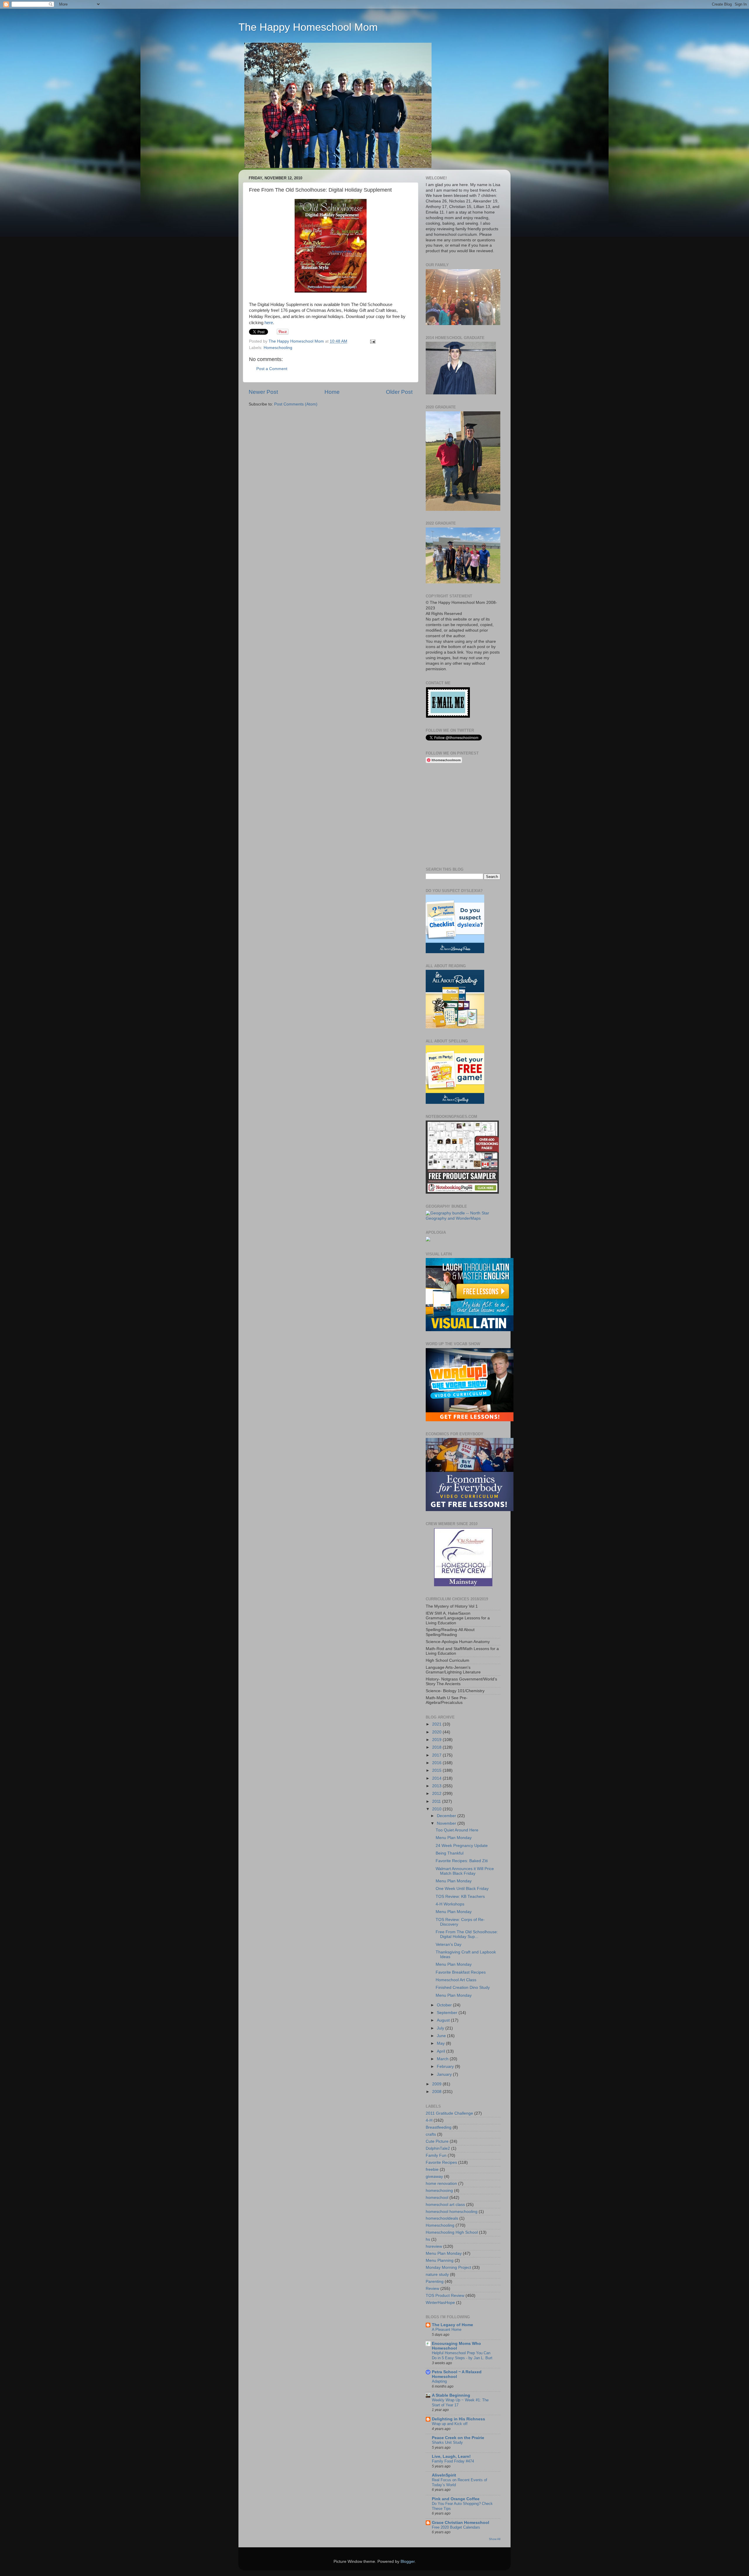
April (442, 2051)
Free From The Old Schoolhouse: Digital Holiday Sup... (467, 1934)
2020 (437, 1732)
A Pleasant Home (447, 2330)
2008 (437, 2092)
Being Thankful (450, 1853)
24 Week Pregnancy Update (462, 1846)
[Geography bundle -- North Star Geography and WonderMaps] (463, 1218)
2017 (437, 1755)
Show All (495, 2539)
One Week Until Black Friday (462, 1889)
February (446, 2067)
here (269, 323)
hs (428, 2239)
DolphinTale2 (438, 2148)
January (445, 2074)
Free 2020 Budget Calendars (456, 2527)
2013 (437, 1786)
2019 (437, 1740)
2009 (437, 2084)
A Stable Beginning (451, 2395)
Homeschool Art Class (456, 1980)
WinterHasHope (440, 2303)
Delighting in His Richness (458, 2419)
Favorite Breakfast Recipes (461, 1972)
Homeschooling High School (452, 2232)
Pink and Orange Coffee (456, 2499)
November (447, 1823)
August (444, 2020)
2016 (437, 1763)
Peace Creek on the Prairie (458, 2438)
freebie (432, 2169)
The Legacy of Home (452, 2325)
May (441, 2043)
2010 (437, 1809)
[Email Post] (373, 341)
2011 (437, 1801)
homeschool (437, 2198)
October (445, 2005)
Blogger (408, 2562)
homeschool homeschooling (452, 2212)
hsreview (434, 2246)
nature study (437, 2275)
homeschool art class (445, 2205)
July (441, 2028)
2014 (437, 1778)
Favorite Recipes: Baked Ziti (462, 1861)
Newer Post (263, 392)
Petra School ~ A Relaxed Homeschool (457, 2374)
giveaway (434, 2177)
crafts (431, 2134)
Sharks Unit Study (447, 2442)
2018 (437, 1747)
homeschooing (439, 2191)
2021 (437, 1724)
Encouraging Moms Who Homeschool (456, 2346)
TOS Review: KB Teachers (460, 1897)
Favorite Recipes (441, 2162)
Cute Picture (437, 2141)
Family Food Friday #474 (453, 2461)
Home (332, 392)
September (448, 2013)
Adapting (439, 2381)
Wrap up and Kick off (450, 2424)
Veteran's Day (449, 1945)
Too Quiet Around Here (457, 1830)
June (442, 2036)
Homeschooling (278, 348)
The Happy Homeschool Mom (308, 27)
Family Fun (436, 2155)
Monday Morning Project (448, 2267)
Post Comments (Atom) (296, 404)
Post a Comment (272, 369)
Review (432, 2289)
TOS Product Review (445, 2296)
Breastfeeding (439, 2127)
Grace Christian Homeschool (461, 2523)
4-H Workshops (450, 1904)
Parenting (435, 2282)
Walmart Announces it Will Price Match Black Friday (465, 1871)
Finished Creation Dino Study (463, 1988)
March (443, 2059)
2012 (437, 1794)
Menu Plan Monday (454, 1838)
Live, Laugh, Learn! (451, 2456)
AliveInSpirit (444, 2475)
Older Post (399, 392)
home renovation (441, 2184)
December (447, 1816)
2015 (437, 1770)
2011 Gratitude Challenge (449, 2113)
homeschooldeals (442, 2218)
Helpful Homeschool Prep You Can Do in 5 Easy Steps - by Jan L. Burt (462, 2355)
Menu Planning (440, 2260)
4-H (429, 2120)
